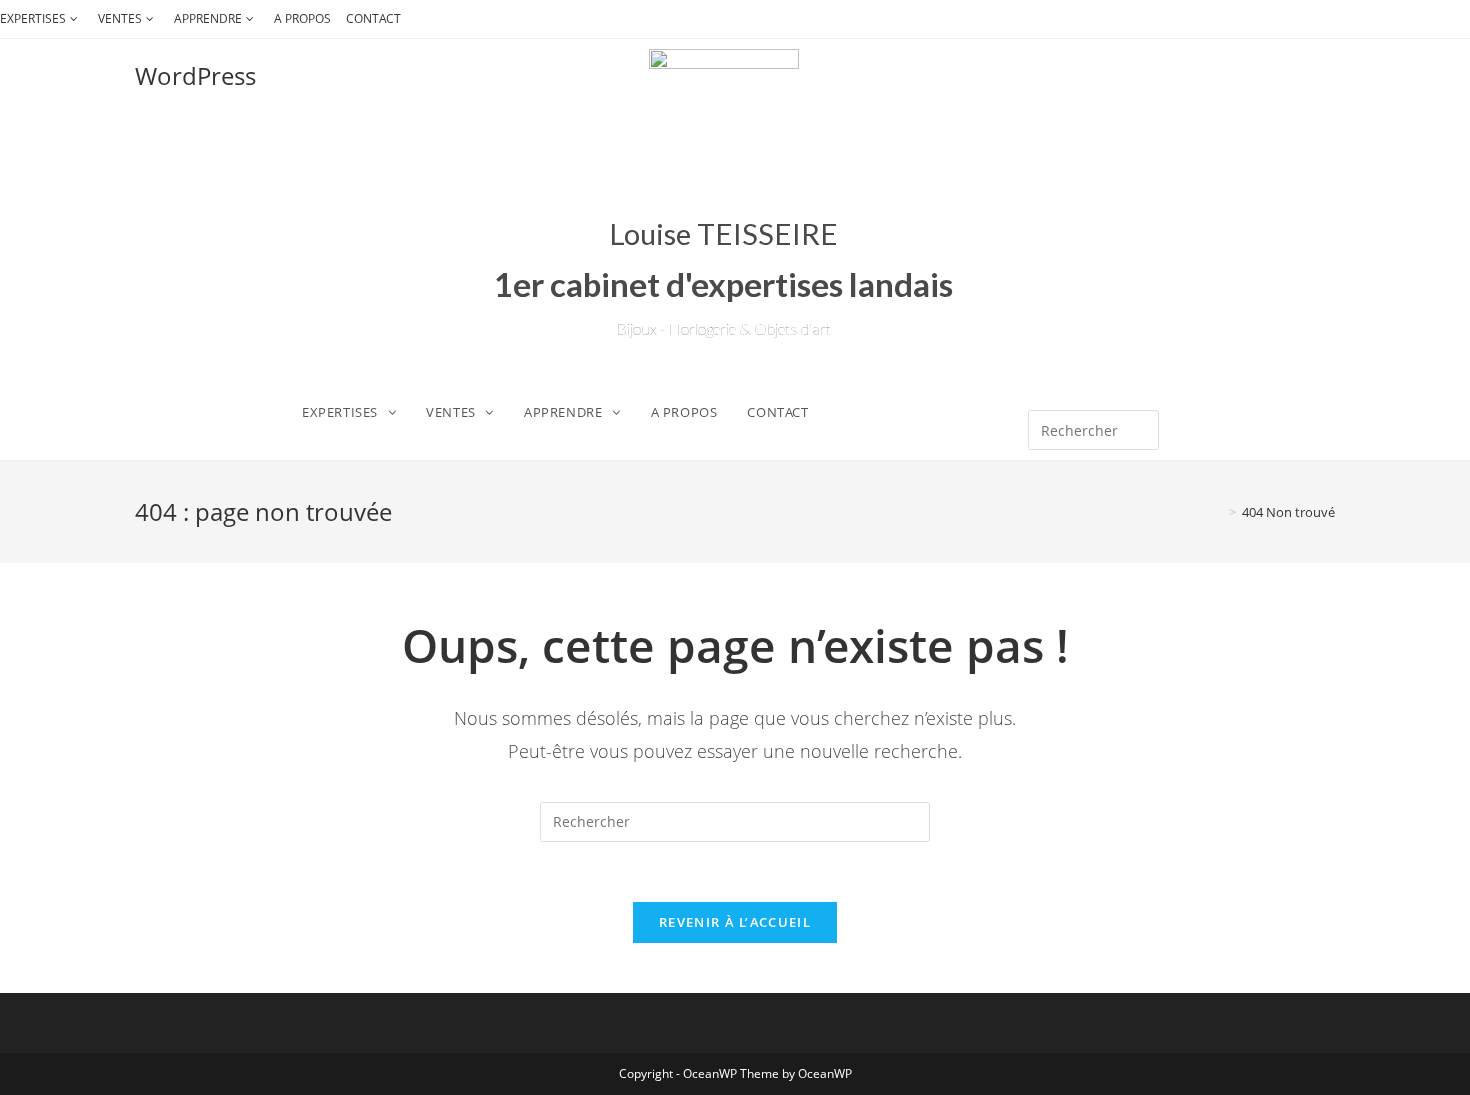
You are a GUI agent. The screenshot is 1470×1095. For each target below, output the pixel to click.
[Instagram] (1105, 374)
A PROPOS (302, 18)
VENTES (120, 18)
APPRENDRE (208, 18)
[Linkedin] (1142, 374)
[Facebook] (1067, 374)
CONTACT (373, 18)
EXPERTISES (33, 18)
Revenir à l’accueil (735, 922)
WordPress (195, 75)
